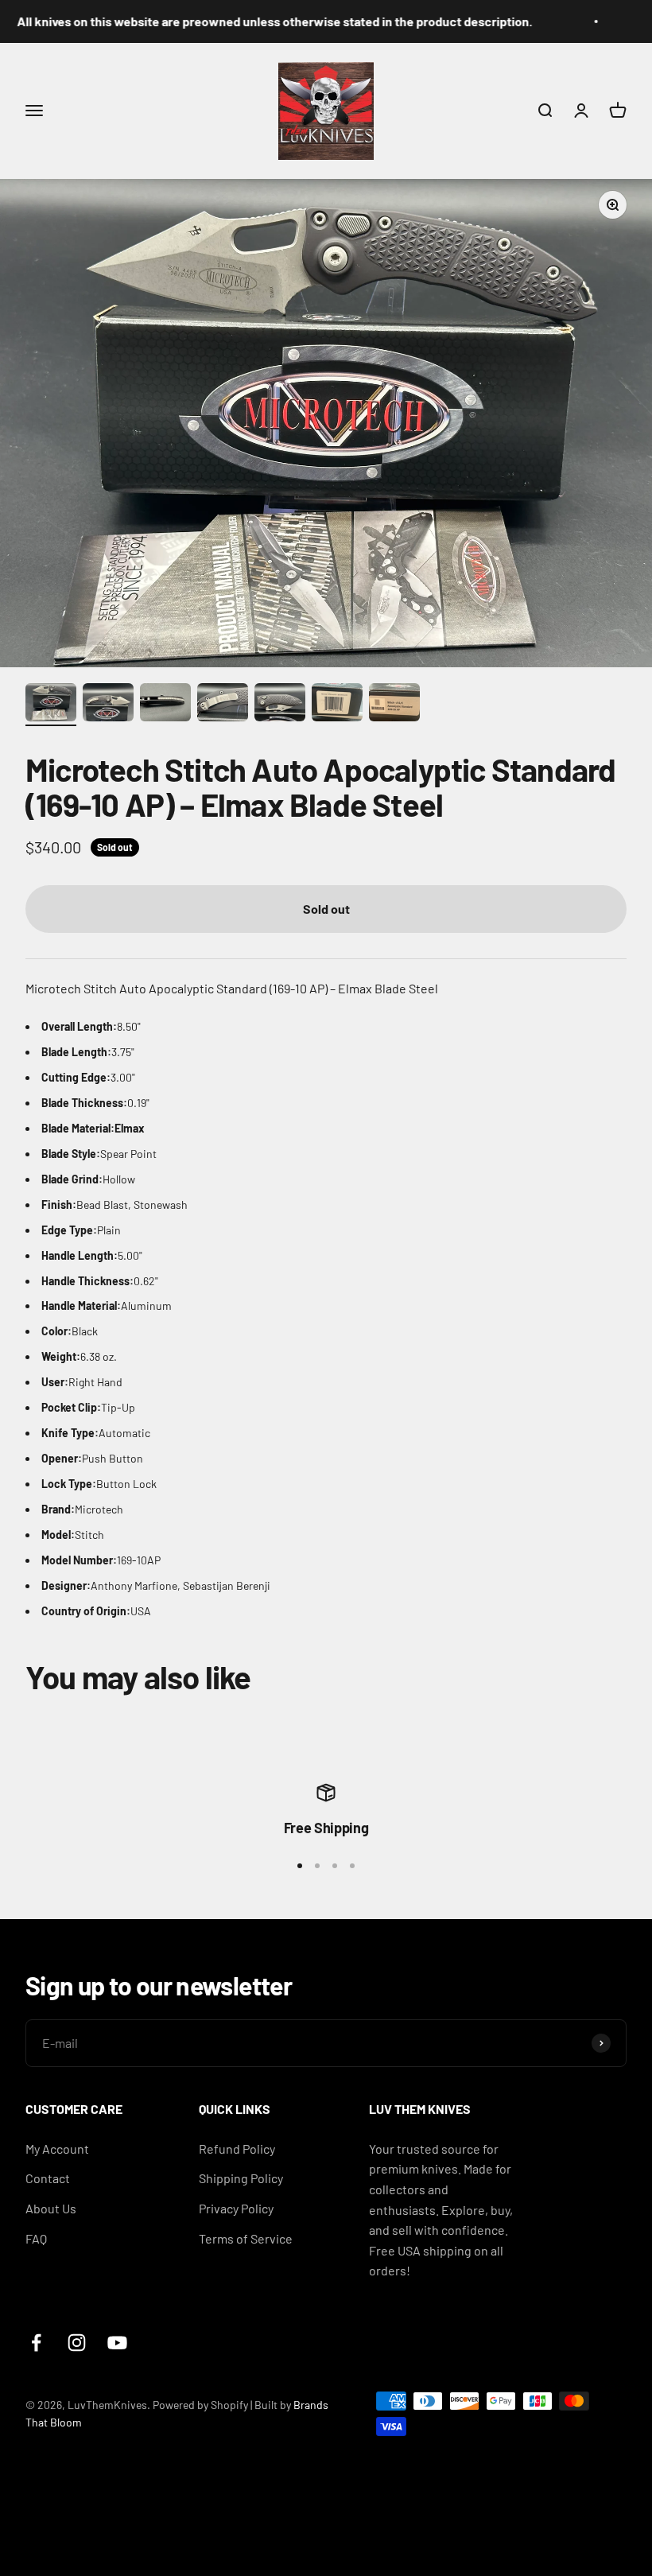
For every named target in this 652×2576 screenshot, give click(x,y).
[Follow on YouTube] (117, 2343)
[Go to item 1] (51, 705)
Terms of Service (246, 2238)
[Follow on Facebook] (36, 2343)
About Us (51, 2208)
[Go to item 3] (165, 705)
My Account (57, 2149)
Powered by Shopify (200, 2405)
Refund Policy (237, 2149)
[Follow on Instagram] (77, 2343)
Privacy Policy (236, 2208)
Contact (48, 2178)
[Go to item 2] (108, 705)
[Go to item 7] (394, 705)
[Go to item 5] (280, 705)
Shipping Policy (241, 2178)
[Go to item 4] (223, 705)
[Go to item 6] (337, 705)
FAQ (36, 2238)
